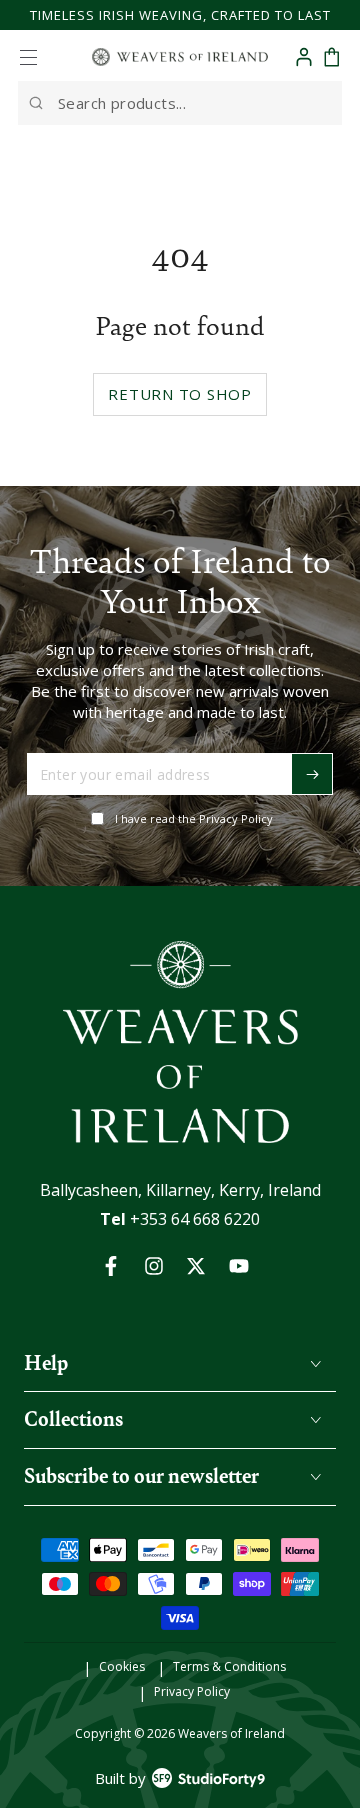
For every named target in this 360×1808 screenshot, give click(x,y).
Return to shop (180, 394)
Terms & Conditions (229, 1667)
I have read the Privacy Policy (194, 818)
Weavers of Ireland (231, 1733)
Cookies (122, 1667)
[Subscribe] (312, 774)
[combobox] (180, 103)
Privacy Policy (192, 1692)
